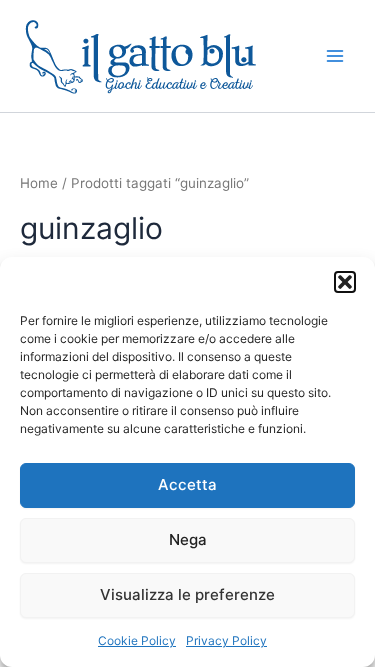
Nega (188, 539)
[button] (345, 282)
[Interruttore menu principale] (335, 56)
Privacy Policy (226, 640)
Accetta (187, 484)
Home (39, 183)
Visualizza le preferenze (187, 594)
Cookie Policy (137, 640)
